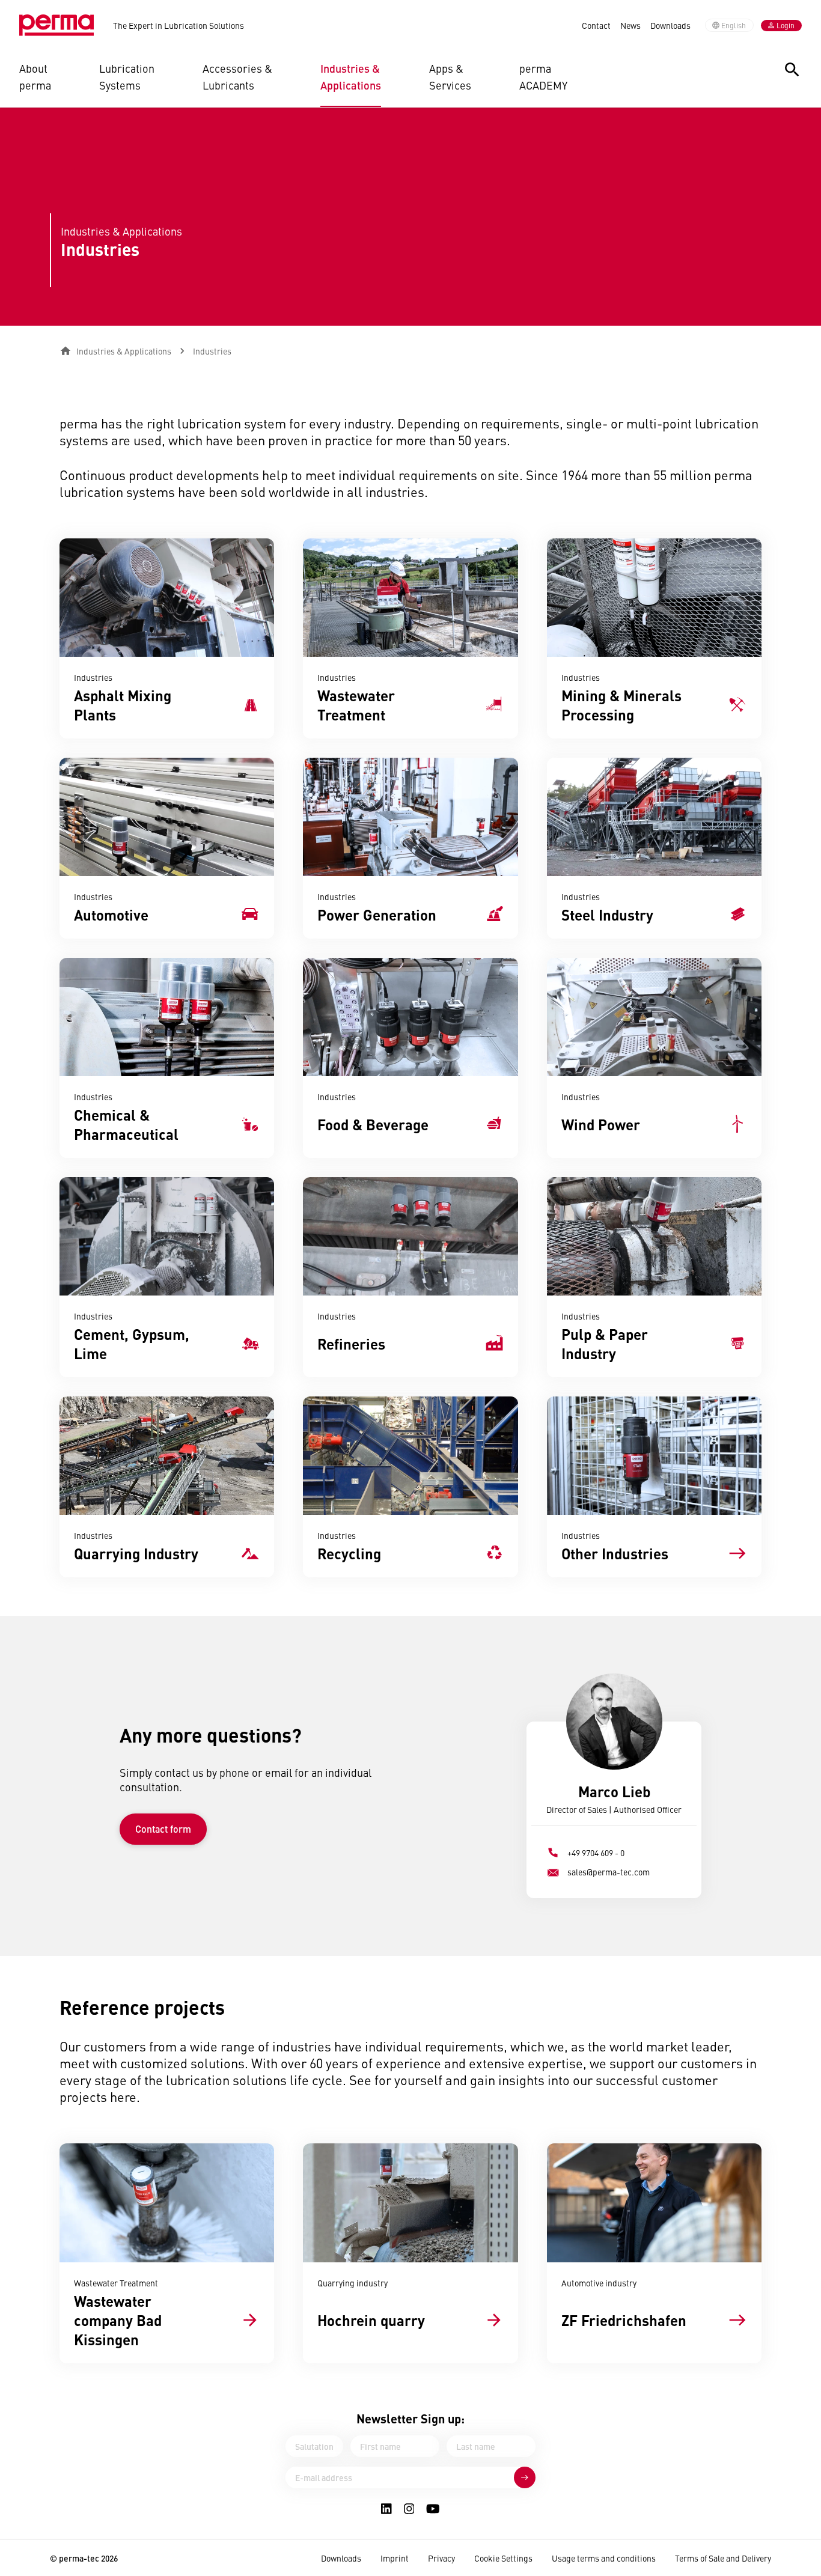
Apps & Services (450, 77)
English (734, 25)
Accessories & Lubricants (237, 77)
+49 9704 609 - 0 (596, 1853)
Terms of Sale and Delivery (723, 2558)
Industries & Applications (351, 77)
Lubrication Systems (127, 77)
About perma (35, 77)
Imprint (395, 2558)
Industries (212, 351)
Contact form (163, 1829)
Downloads (670, 25)
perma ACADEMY (543, 77)
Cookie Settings (503, 2558)
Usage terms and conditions (604, 2558)
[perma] (56, 25)
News (630, 25)
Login (786, 25)
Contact (596, 25)
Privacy (441, 2558)
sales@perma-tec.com (609, 1872)
